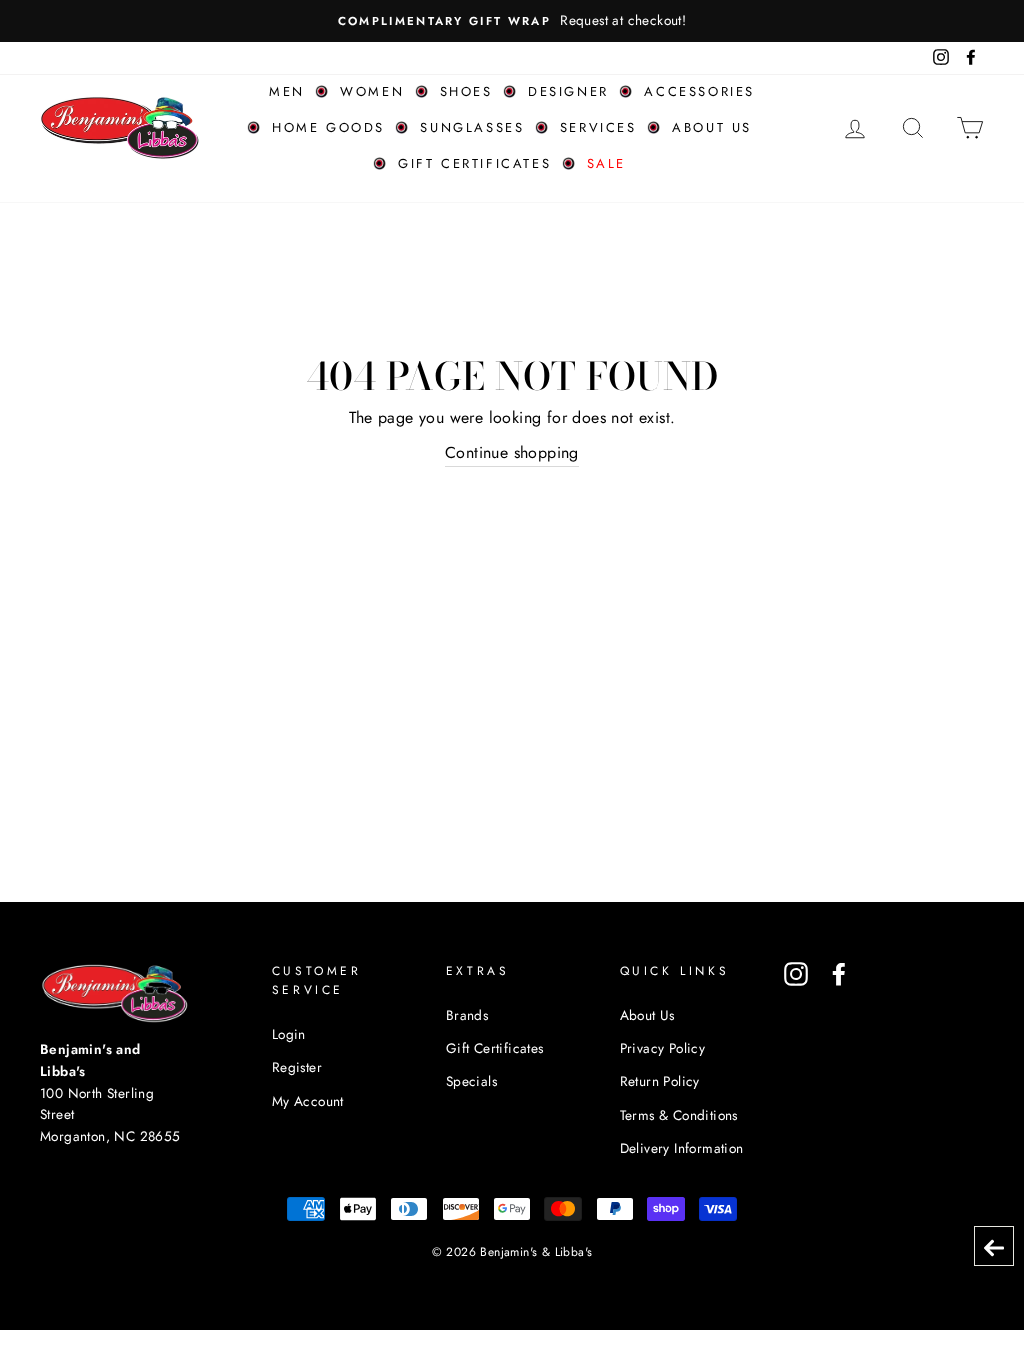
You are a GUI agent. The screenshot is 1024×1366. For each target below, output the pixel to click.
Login (289, 1034)
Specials (471, 1081)
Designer (568, 91)
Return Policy (660, 1081)
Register (297, 1067)
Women (372, 91)
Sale (606, 163)
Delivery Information (682, 1148)
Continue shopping (512, 452)
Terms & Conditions (679, 1115)
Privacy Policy (663, 1048)
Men (287, 91)
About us (712, 127)
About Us (647, 1015)
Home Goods (328, 127)
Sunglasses (472, 127)
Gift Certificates (474, 163)
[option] (512, 21)
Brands (467, 1015)
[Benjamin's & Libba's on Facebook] (839, 974)
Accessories (699, 91)
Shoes (466, 91)
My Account (308, 1101)
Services (598, 127)
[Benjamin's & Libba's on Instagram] (796, 974)
